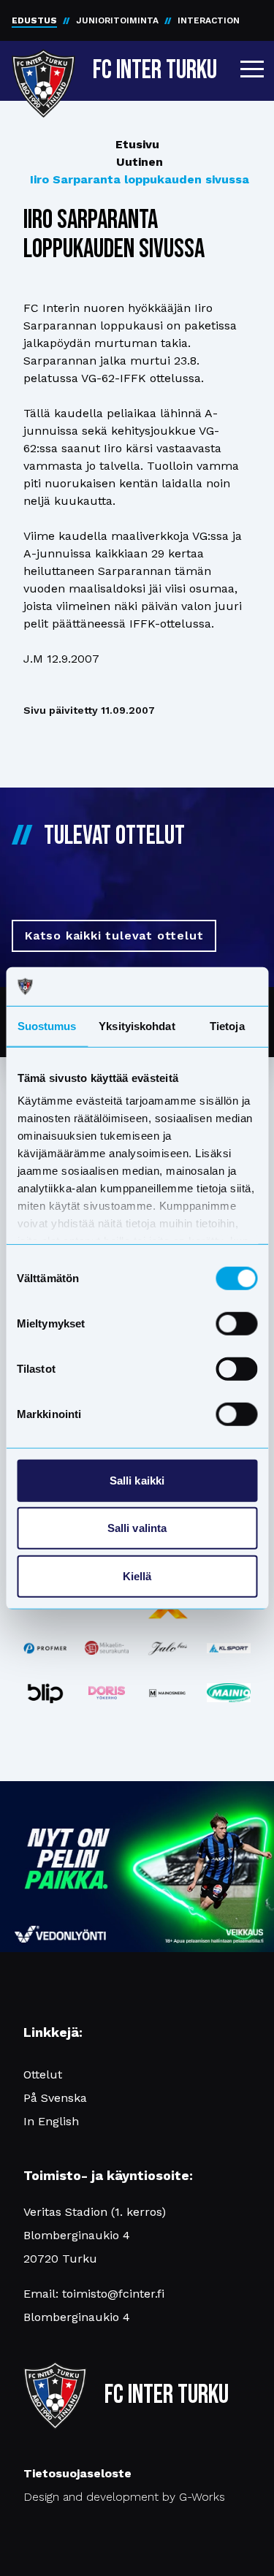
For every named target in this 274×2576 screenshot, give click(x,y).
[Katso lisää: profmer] (45, 1648)
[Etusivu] (43, 67)
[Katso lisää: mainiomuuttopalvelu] (229, 1693)
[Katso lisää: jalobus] (168, 1648)
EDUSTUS (34, 20)
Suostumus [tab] (47, 1025)
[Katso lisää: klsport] (229, 1648)
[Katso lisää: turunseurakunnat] (107, 1647)
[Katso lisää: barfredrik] (107, 1693)
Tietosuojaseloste (77, 2473)
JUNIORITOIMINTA (117, 20)
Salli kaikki (137, 1480)
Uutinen (140, 162)
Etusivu (137, 144)
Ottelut (43, 2074)
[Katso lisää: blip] (45, 1693)
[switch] (236, 1323)
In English (51, 2121)
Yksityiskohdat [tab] (137, 1025)
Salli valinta (137, 1528)
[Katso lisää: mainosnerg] (168, 1693)
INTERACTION (209, 20)
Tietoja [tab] (227, 1025)
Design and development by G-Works (124, 2497)
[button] (252, 69)
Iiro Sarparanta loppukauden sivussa (140, 179)
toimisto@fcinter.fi (113, 2294)
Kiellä (137, 1575)
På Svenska (55, 2098)
